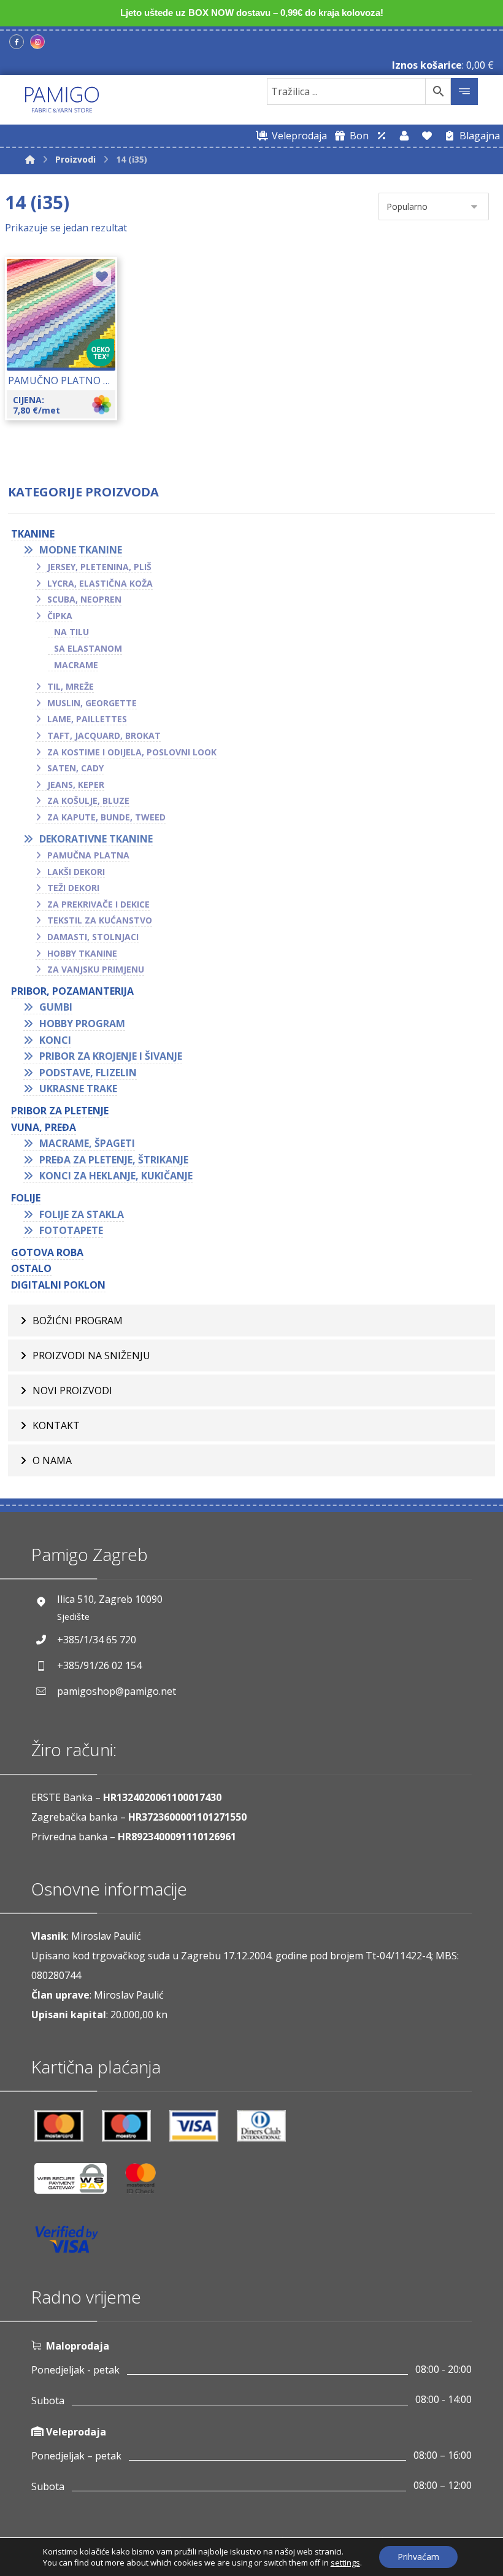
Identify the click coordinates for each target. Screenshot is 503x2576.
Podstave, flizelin (88, 1073)
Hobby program (82, 1024)
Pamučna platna (88, 855)
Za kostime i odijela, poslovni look (132, 752)
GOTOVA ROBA (47, 1252)
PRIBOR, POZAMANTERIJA (72, 991)
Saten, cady (75, 768)
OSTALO (31, 1268)
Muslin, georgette (92, 703)
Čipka (60, 616)
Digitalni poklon (58, 1285)
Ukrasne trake (78, 1089)
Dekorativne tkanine (96, 839)
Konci (55, 1040)
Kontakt (56, 1425)
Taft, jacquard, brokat (104, 735)
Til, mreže (71, 686)
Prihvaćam (418, 2557)
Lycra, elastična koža (100, 583)
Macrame (76, 665)
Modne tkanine (81, 550)
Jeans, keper (76, 785)
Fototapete (71, 1230)
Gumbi (56, 1007)
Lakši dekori (76, 872)
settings (345, 2563)
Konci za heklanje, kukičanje (116, 1176)
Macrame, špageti (87, 1143)
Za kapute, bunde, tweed (106, 817)
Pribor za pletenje (60, 1111)
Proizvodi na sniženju (91, 1355)
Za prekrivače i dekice (98, 904)
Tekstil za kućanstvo (100, 920)
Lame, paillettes (87, 719)
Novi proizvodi (72, 1390)
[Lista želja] (427, 136)
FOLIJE (26, 1198)
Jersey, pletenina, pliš (99, 567)
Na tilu (71, 632)
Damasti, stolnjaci (93, 937)
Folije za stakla (82, 1214)
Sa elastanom (88, 648)
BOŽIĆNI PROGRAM (78, 1321)
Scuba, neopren (84, 599)
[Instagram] (37, 42)
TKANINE (33, 534)
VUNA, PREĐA (44, 1127)
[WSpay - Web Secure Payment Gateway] (77, 2183)
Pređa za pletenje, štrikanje (114, 1160)
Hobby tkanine (82, 953)
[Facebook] (17, 42)
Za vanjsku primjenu (96, 969)
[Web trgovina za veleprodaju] (382, 136)
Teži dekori (73, 888)
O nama (52, 1460)
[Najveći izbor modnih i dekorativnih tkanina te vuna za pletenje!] (62, 100)
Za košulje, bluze (88, 800)
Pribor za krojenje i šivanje (111, 1056)
